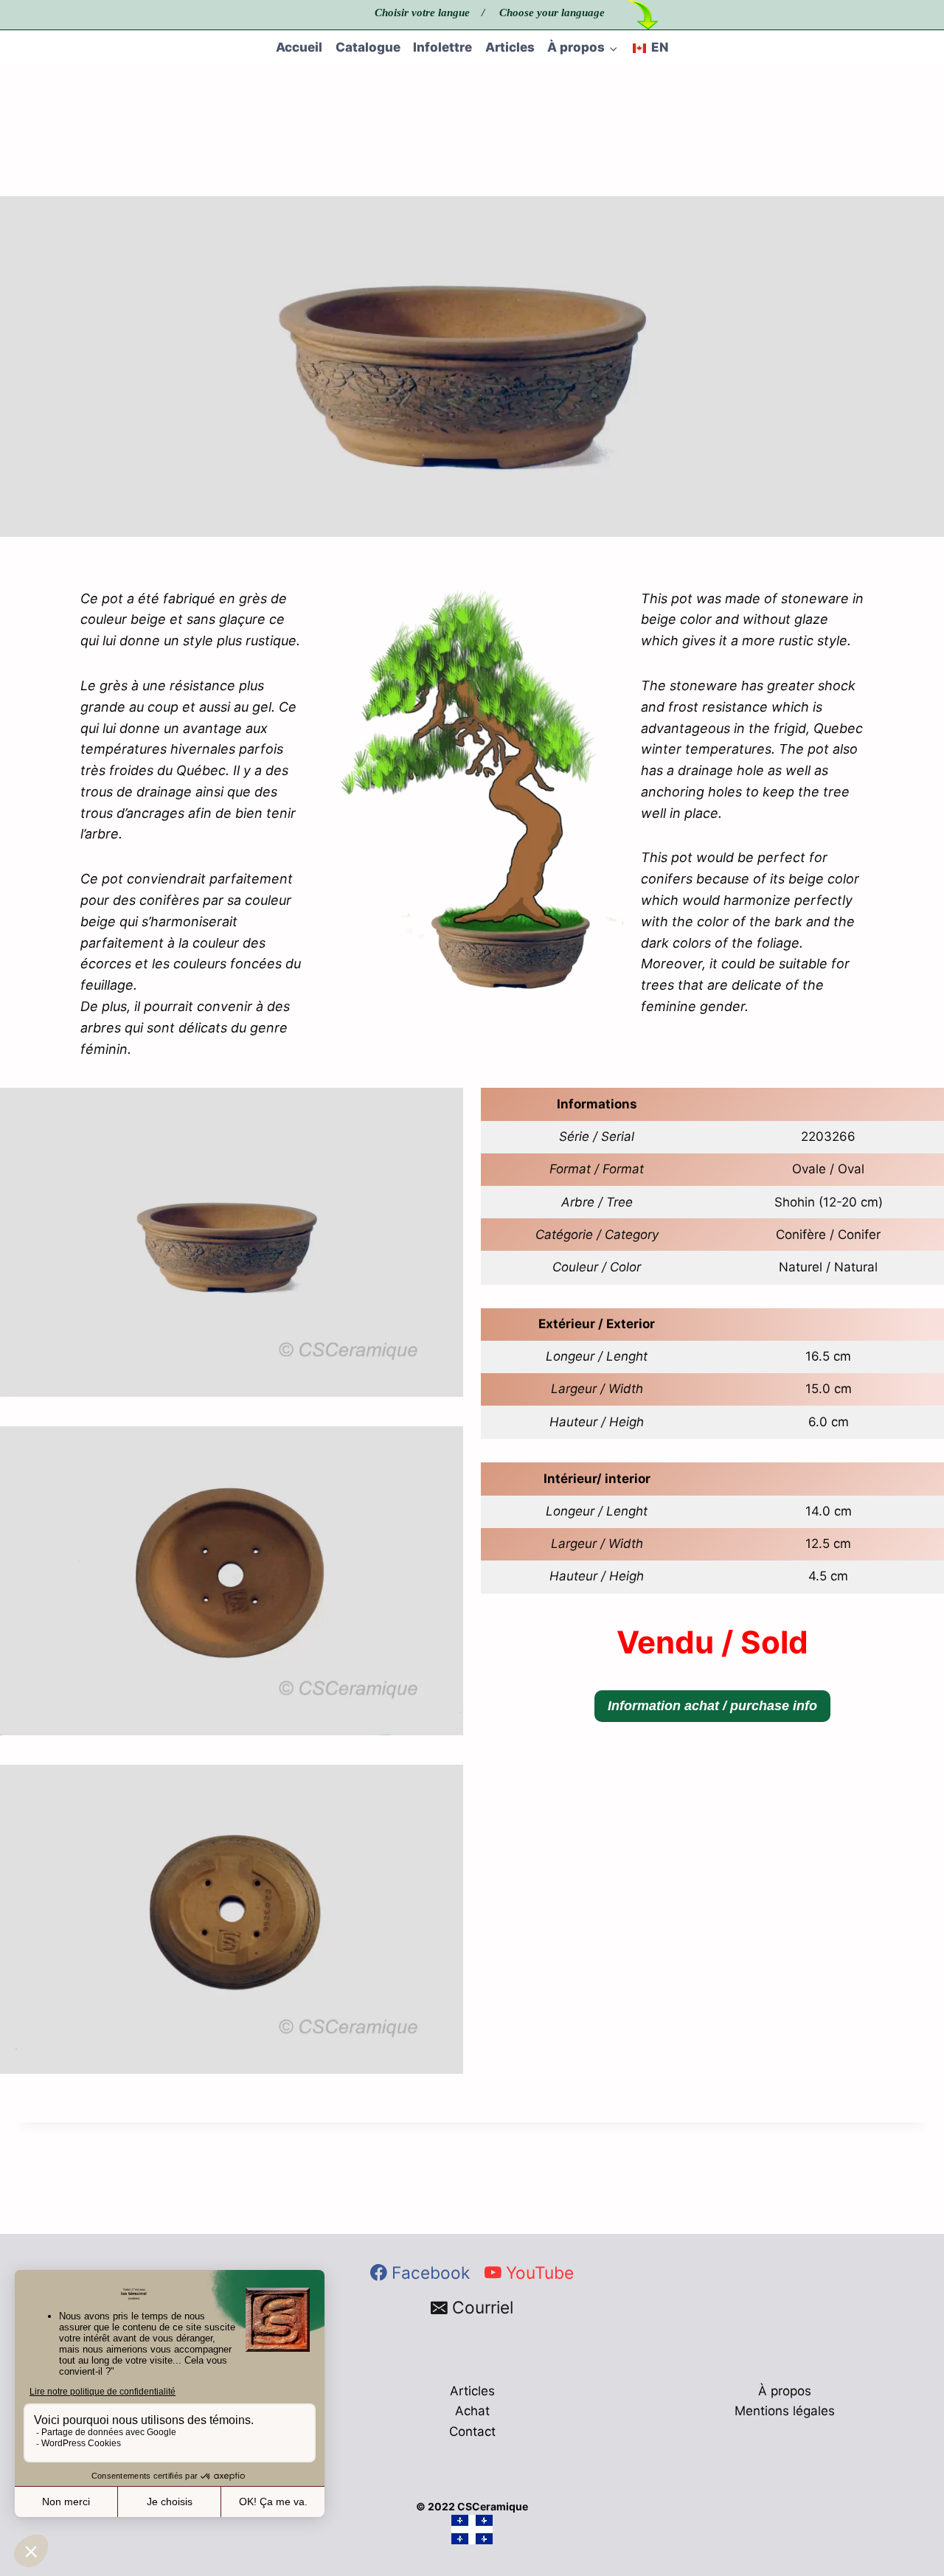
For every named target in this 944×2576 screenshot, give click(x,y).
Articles (510, 47)
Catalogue (368, 47)
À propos (785, 2391)
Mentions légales (785, 2411)
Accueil (299, 47)
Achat (472, 2411)
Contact (472, 2431)
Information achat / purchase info (712, 1706)
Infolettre (442, 47)
